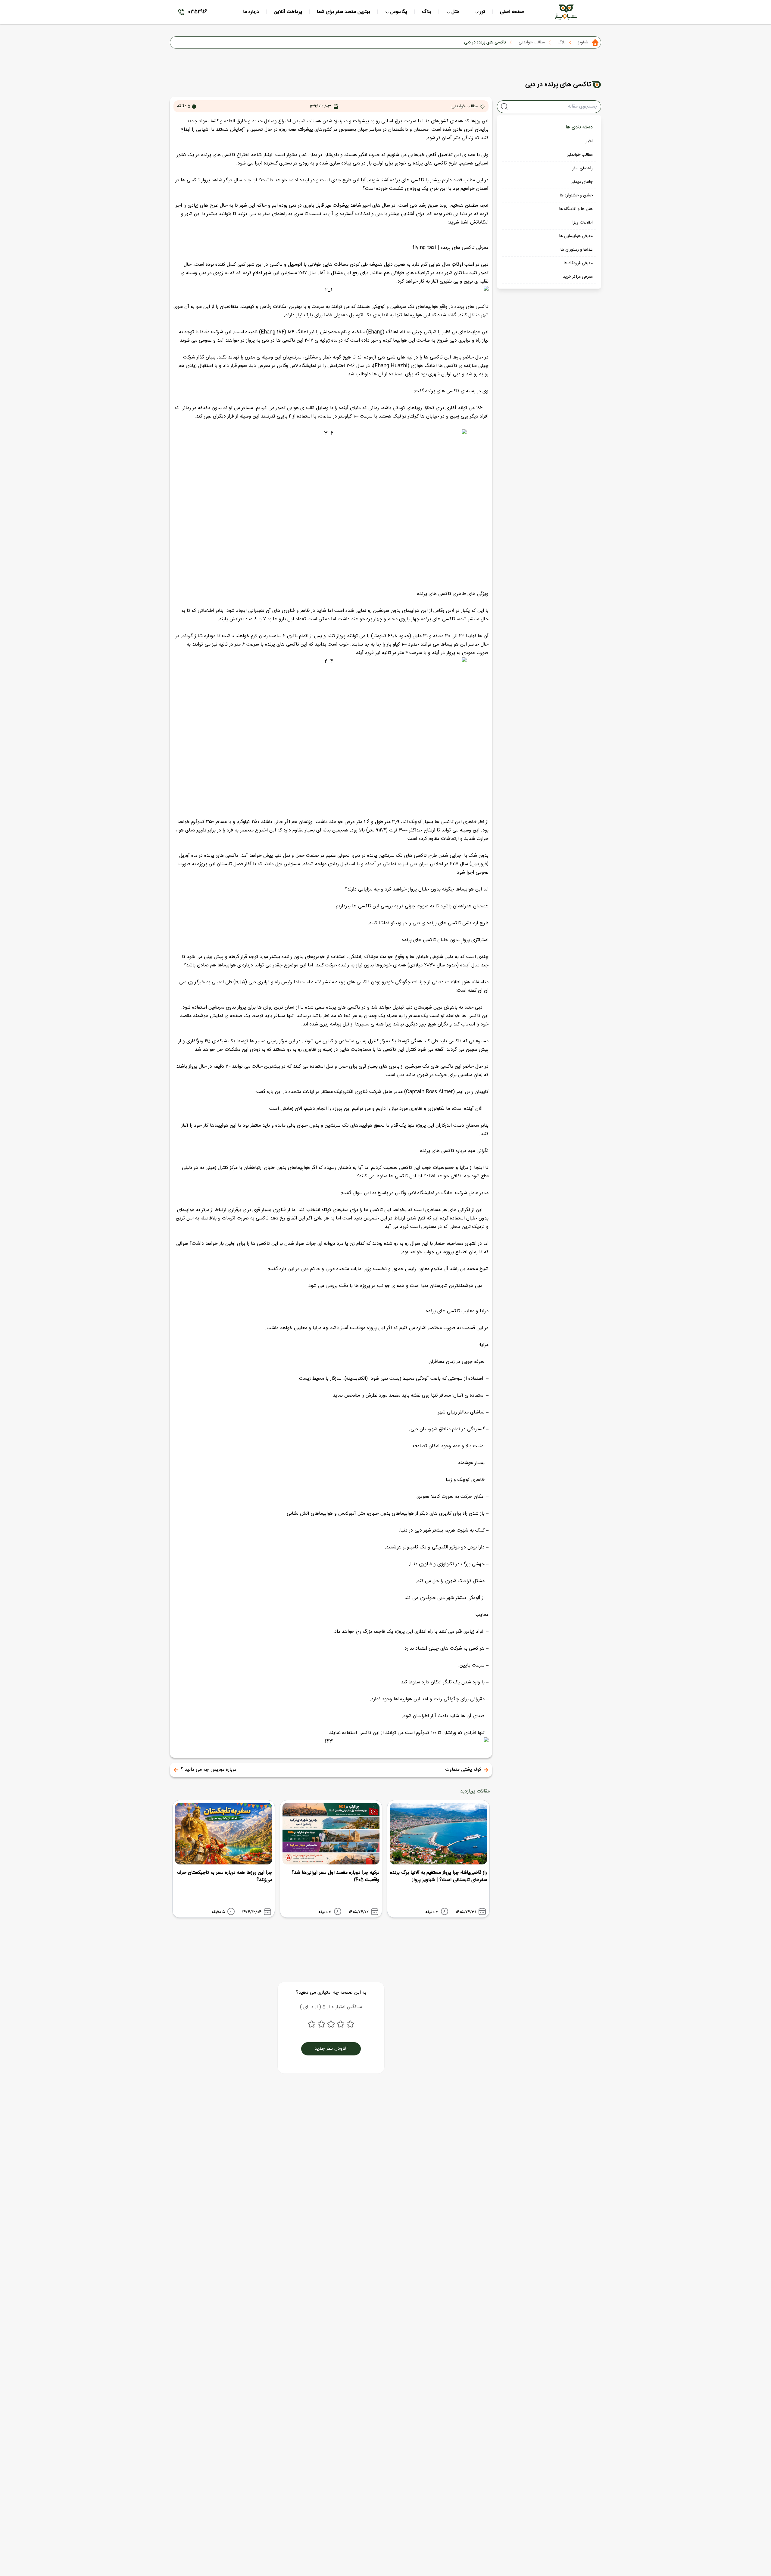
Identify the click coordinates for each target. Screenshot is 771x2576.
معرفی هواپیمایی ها (576, 236)
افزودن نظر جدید (331, 2049)
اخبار (589, 141)
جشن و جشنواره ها (576, 196)
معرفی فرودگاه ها (578, 263)
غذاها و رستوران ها (577, 250)
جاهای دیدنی (582, 182)
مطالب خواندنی (532, 42)
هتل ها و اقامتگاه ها (576, 209)
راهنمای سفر (582, 168)
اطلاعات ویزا (582, 223)
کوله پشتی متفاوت (463, 1770)
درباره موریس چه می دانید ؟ (209, 1770)
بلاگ (561, 42)
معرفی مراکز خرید (578, 277)
